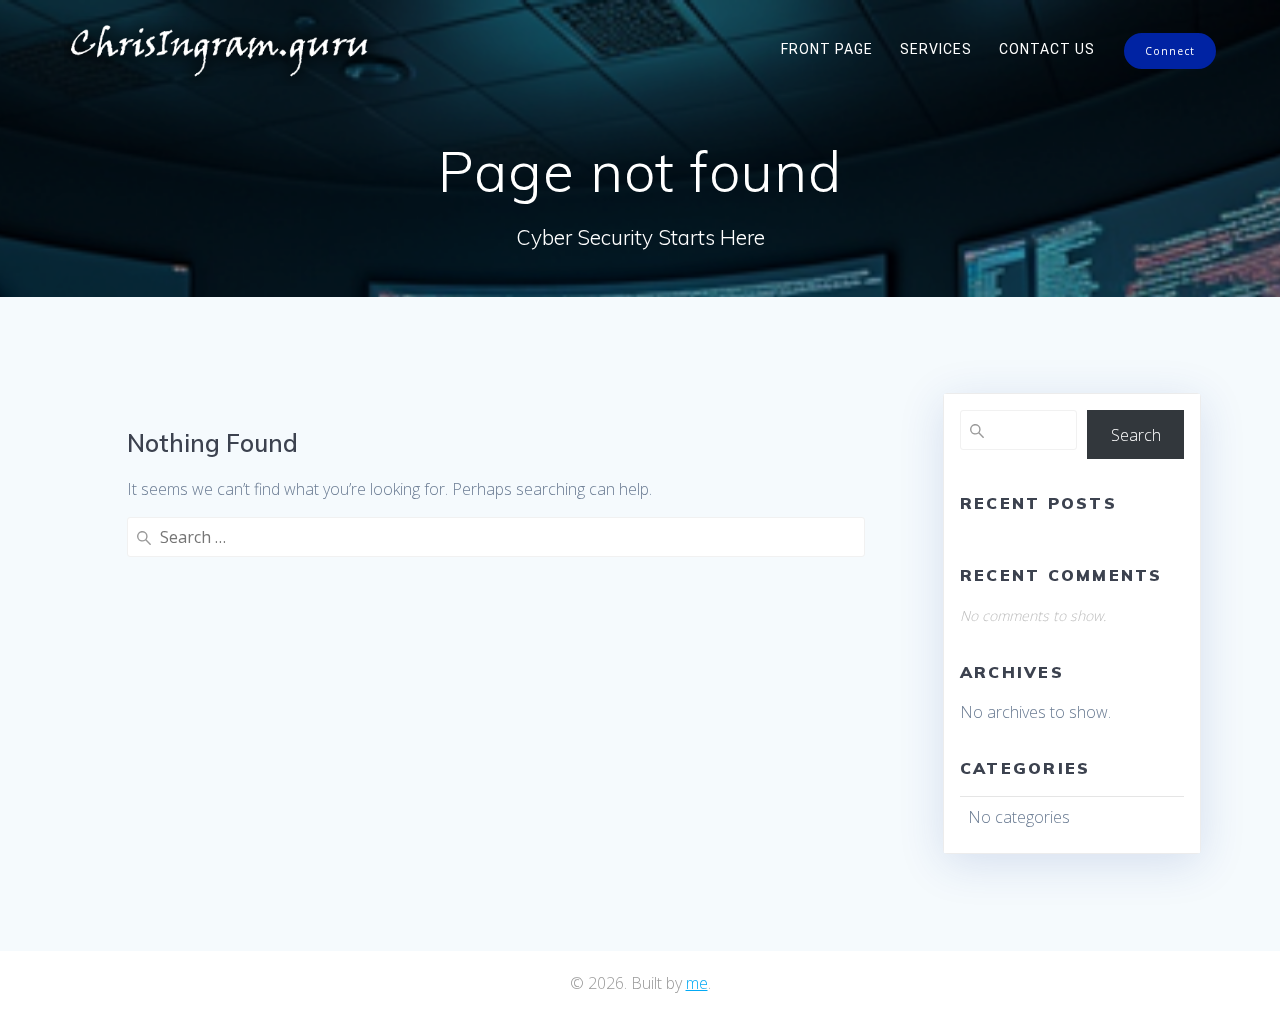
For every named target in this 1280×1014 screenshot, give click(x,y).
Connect (1170, 51)
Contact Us (1047, 49)
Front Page (827, 49)
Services (936, 49)
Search (1136, 435)
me (697, 983)
